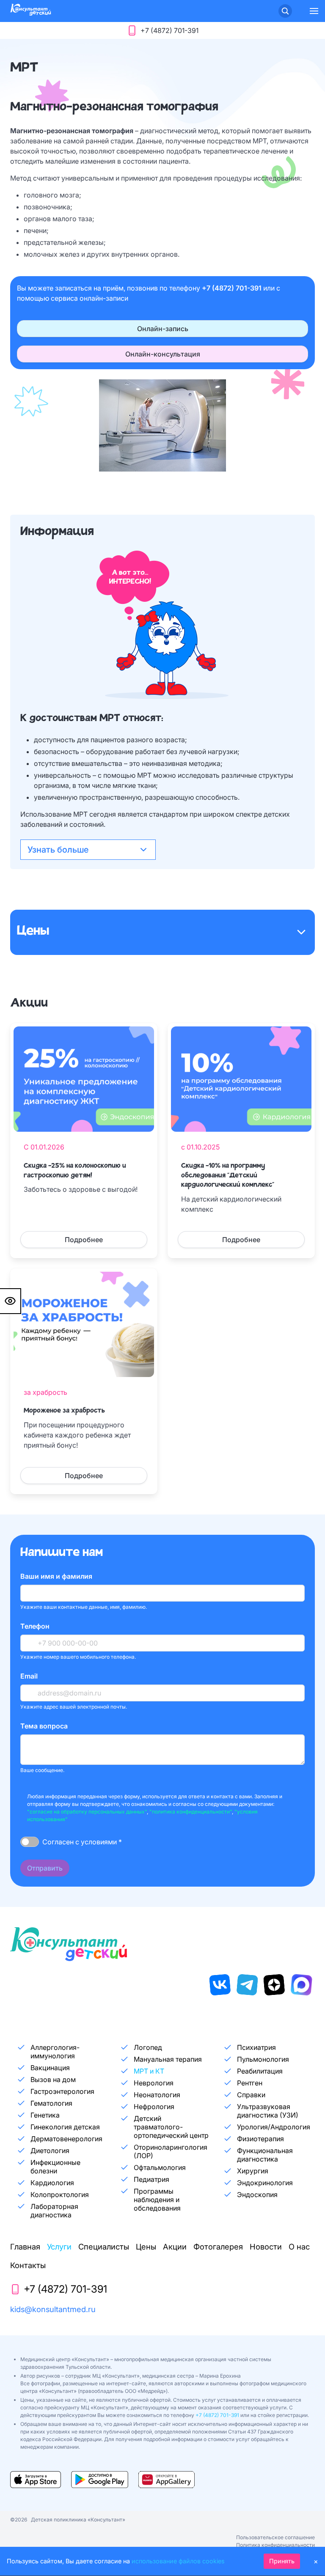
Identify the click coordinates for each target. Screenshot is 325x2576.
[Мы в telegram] (247, 1985)
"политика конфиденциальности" (191, 1812)
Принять (282, 2561)
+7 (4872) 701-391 (233, 288)
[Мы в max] (301, 1985)
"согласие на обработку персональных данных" (87, 1812)
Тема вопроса (44, 1726)
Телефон (35, 1626)
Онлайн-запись (163, 329)
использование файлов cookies (178, 2561)
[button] (314, 11)
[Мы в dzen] (274, 1985)
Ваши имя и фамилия (56, 1576)
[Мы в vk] (220, 1985)
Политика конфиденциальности (275, 2545)
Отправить (45, 1868)
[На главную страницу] (30, 13)
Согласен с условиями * (82, 1842)
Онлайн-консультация (163, 354)
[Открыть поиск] (285, 11)
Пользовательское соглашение (275, 2537)
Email (29, 1676)
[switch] (30, 1842)
